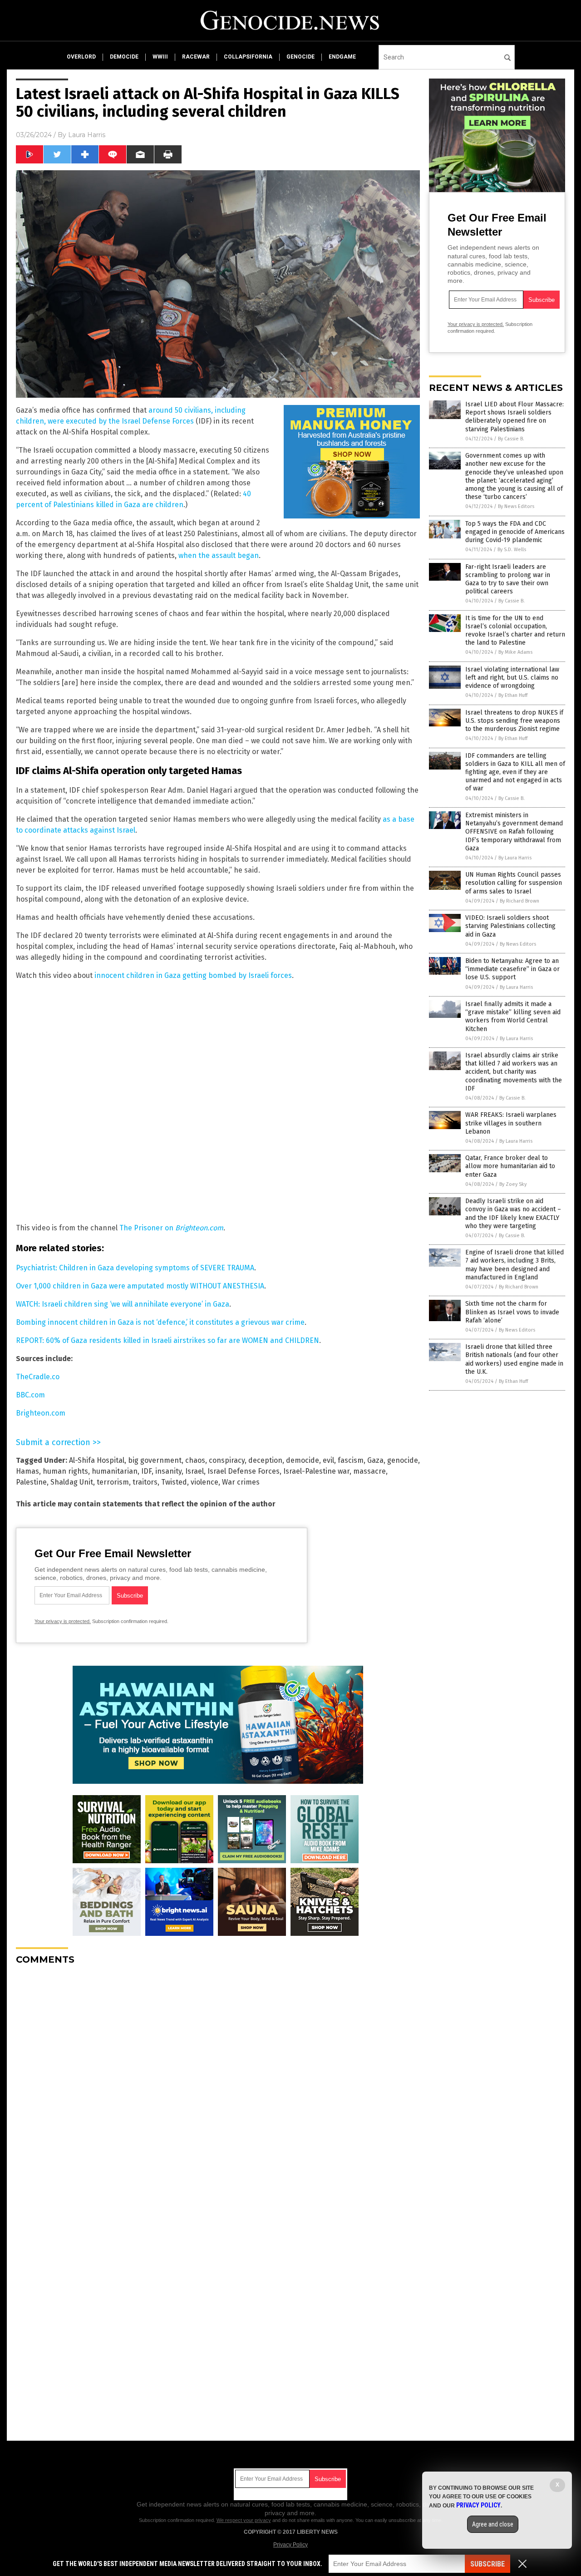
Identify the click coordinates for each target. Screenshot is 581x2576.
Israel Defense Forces (244, 1471)
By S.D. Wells (512, 550)
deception (265, 1460)
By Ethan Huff (513, 695)
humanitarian (115, 1471)
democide (124, 57)
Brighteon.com (41, 1413)
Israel (194, 1471)
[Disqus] (218, 2086)
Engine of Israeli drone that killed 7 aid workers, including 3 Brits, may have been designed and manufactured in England (515, 1265)
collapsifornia (248, 57)
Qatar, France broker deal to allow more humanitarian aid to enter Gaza (510, 1166)
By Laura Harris (515, 858)
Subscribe (487, 2564)
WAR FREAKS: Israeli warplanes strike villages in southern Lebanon (511, 1123)
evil (328, 1460)
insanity (168, 1471)
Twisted (174, 1482)
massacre (369, 1471)
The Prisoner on (171, 1228)
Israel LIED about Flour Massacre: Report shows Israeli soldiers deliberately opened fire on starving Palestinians (515, 417)
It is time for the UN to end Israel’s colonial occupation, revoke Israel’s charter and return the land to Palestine (515, 631)
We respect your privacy (244, 2520)
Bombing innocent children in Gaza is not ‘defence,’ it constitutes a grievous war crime (160, 1322)
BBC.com (30, 1395)
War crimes (241, 1482)
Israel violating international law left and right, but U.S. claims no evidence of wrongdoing (512, 678)
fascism (351, 1460)
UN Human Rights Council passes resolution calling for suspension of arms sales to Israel (514, 883)
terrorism (113, 1482)
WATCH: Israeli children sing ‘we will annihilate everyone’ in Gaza (123, 1304)
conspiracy (227, 1460)
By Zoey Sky (513, 1184)
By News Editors (516, 506)
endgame (342, 57)
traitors (145, 1482)
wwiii (160, 57)
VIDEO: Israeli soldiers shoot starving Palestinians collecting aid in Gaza (510, 926)
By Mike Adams (515, 652)
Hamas (27, 1471)
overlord (81, 57)
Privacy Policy (290, 2545)
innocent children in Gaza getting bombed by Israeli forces (193, 975)
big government (155, 1460)
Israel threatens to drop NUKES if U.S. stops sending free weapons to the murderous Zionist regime (514, 721)
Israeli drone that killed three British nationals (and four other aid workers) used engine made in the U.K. (514, 1359)
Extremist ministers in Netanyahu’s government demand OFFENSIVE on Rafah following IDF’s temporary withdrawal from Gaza (514, 832)
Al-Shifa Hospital (97, 1460)
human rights (65, 1471)
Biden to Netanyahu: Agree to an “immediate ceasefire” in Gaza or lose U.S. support (512, 969)
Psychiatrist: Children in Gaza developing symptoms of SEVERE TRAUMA (135, 1268)
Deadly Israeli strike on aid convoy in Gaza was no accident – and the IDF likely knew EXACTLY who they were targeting (513, 1214)
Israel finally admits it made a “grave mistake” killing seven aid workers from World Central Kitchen (513, 1017)
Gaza (375, 1460)
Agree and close (493, 2524)
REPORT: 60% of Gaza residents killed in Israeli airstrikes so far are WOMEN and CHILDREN (167, 1340)
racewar (196, 57)
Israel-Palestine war (316, 1471)
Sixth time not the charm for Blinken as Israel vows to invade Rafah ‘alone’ (512, 1312)
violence (204, 1482)
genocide (300, 57)
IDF (146, 1471)
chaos (195, 1460)
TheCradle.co (38, 1377)
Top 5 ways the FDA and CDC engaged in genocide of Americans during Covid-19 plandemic (515, 532)
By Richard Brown (519, 901)
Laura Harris (87, 135)
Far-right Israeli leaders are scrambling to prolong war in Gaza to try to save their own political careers (508, 579)
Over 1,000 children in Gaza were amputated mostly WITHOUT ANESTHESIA (140, 1286)
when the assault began (219, 555)
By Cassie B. (511, 439)
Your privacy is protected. (63, 1621)
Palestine (31, 1482)
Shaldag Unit (72, 1482)
